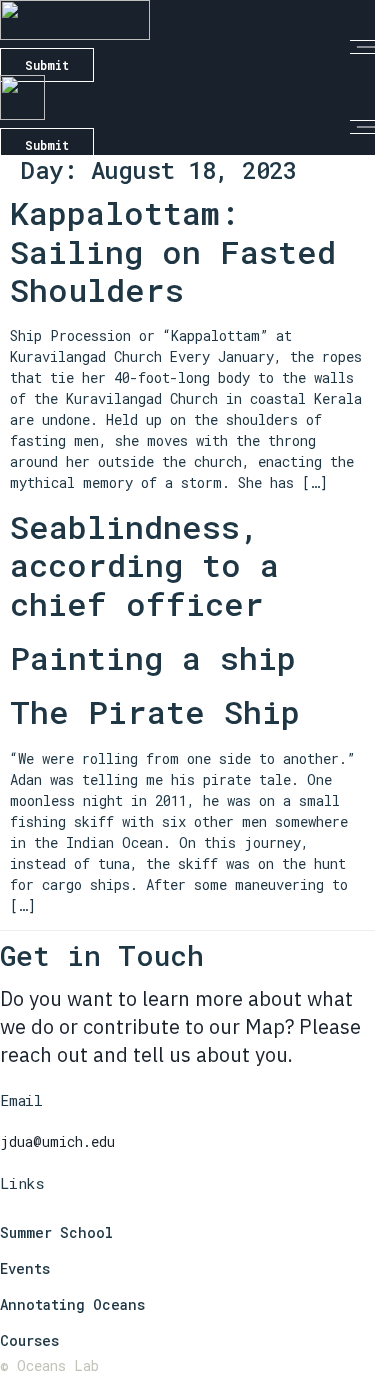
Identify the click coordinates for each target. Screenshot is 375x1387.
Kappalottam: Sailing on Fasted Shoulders (173, 251)
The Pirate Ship (155, 711)
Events (25, 1268)
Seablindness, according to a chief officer (144, 565)
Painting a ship (153, 657)
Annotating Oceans (72, 1304)
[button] (362, 47)
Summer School (56, 1232)
